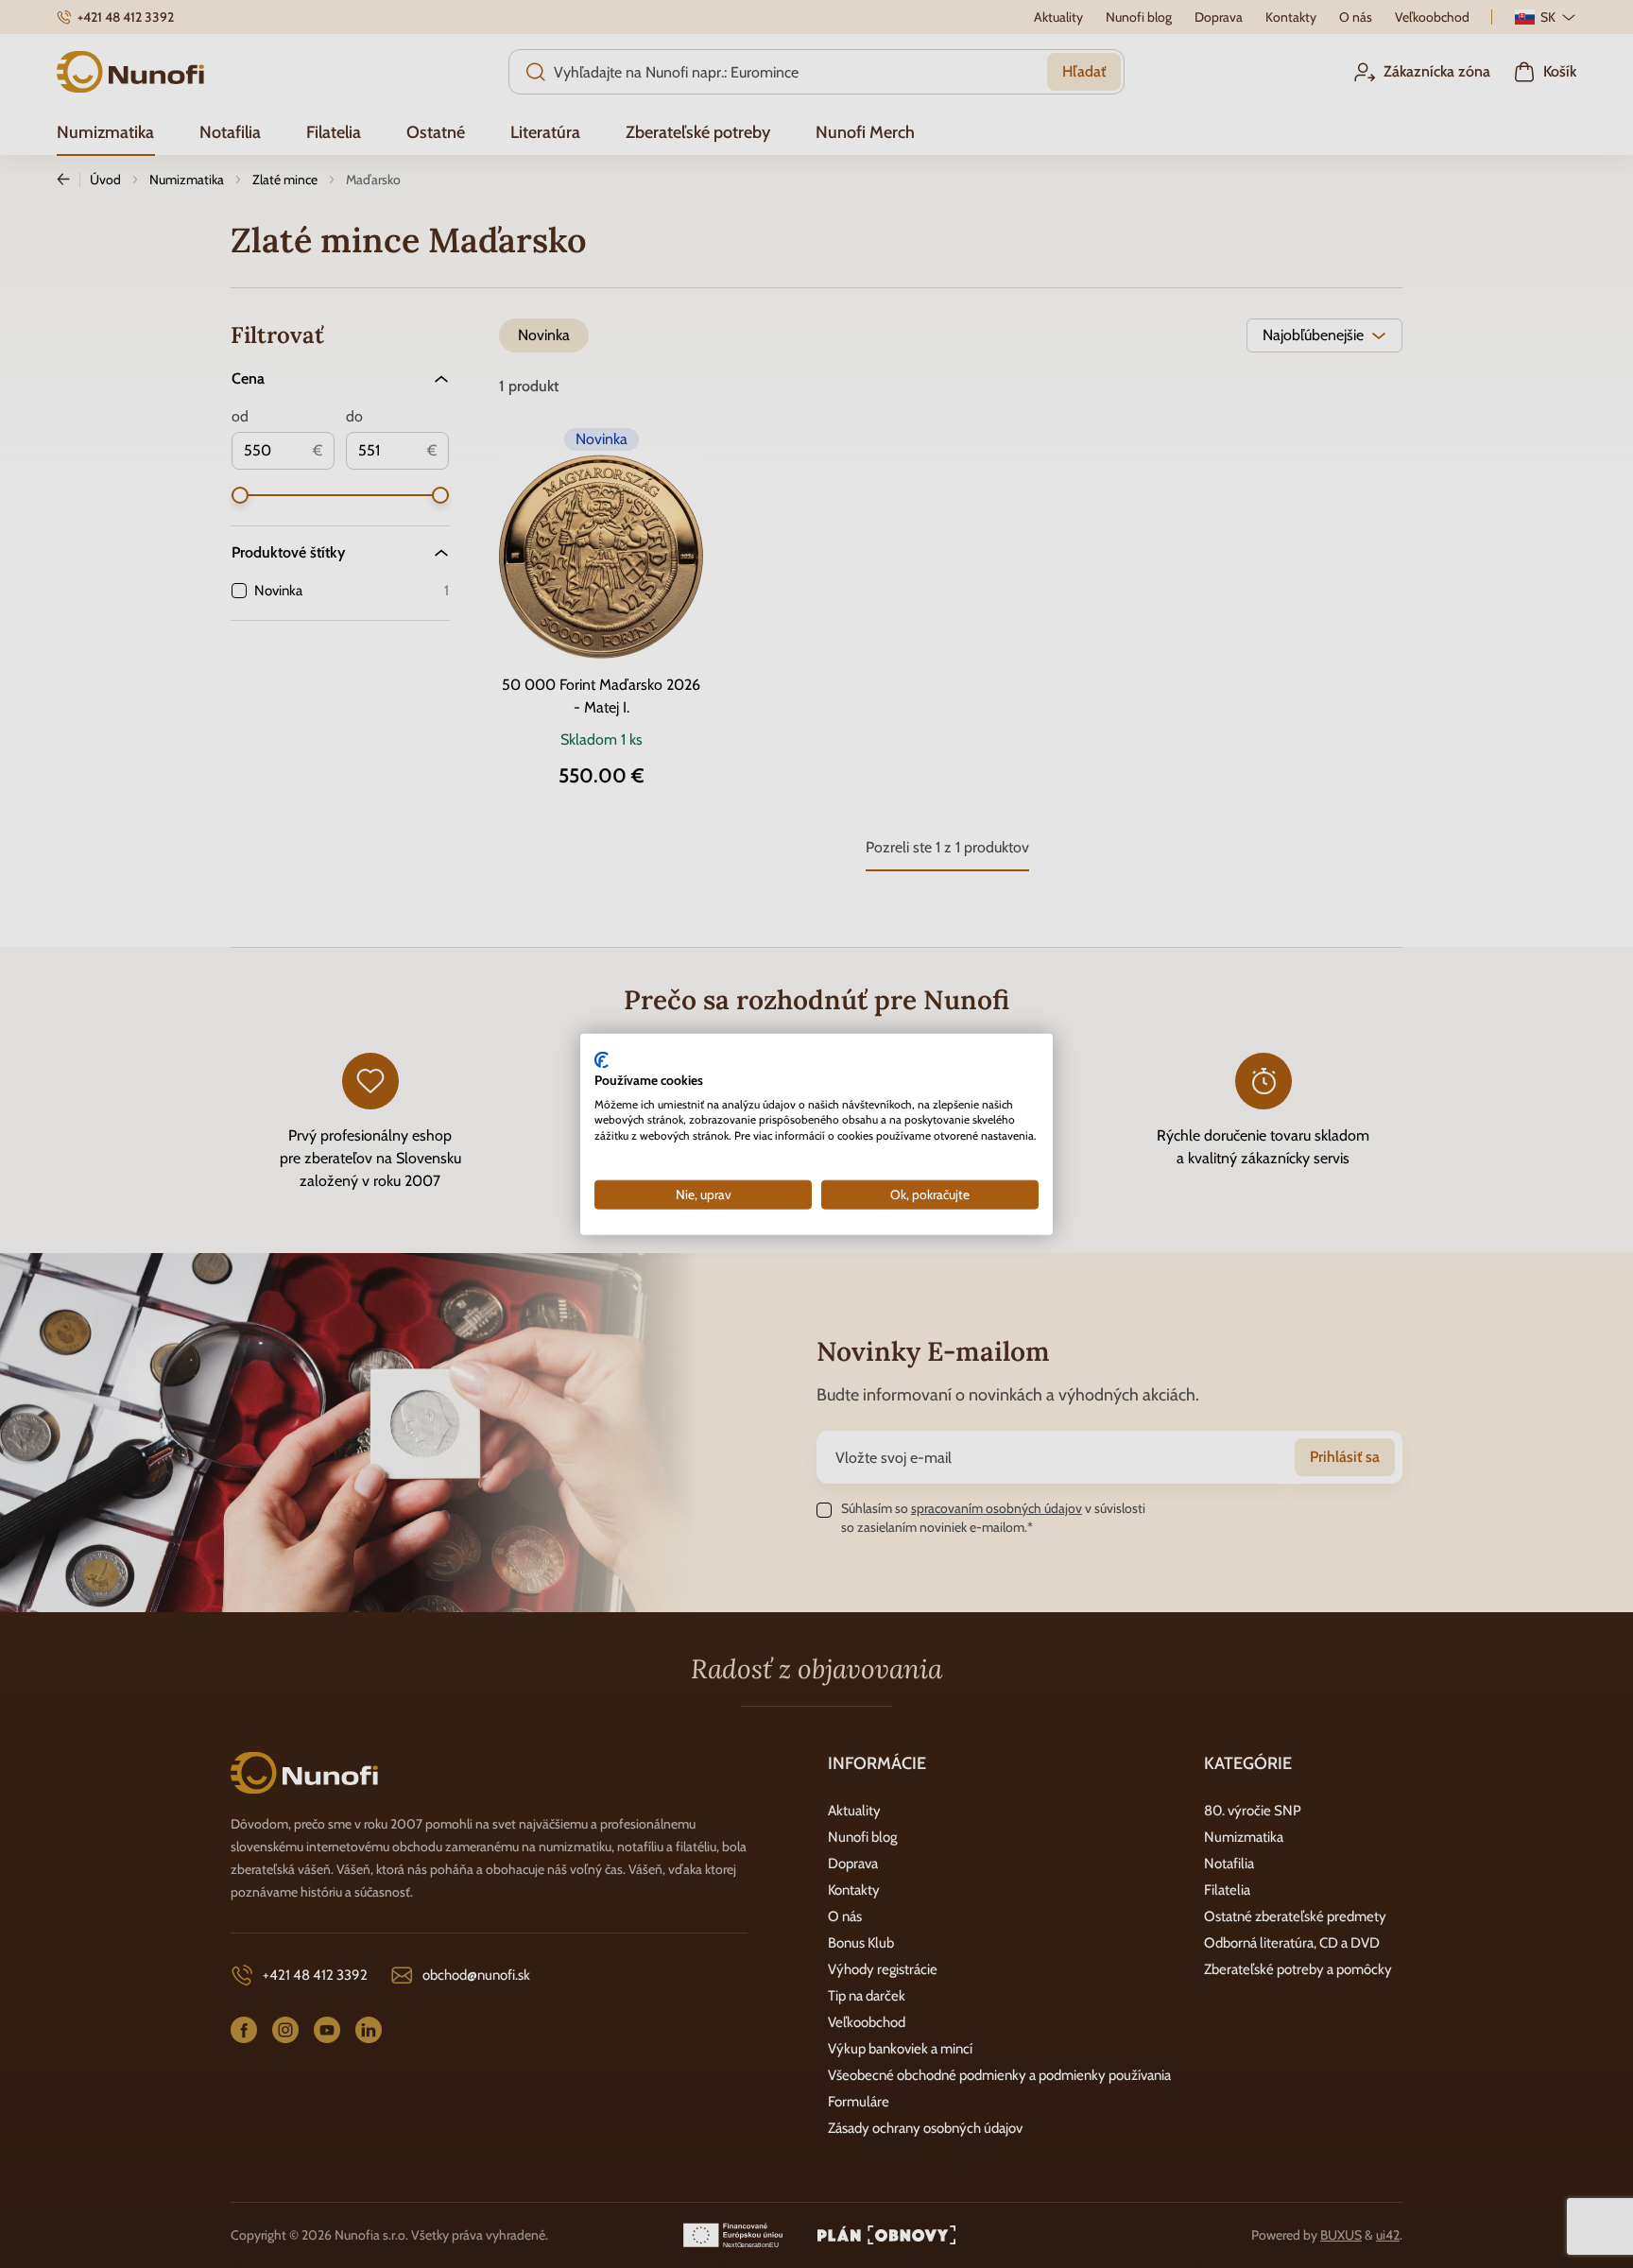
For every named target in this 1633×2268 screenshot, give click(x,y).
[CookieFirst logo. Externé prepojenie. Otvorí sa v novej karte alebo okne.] (602, 1060)
